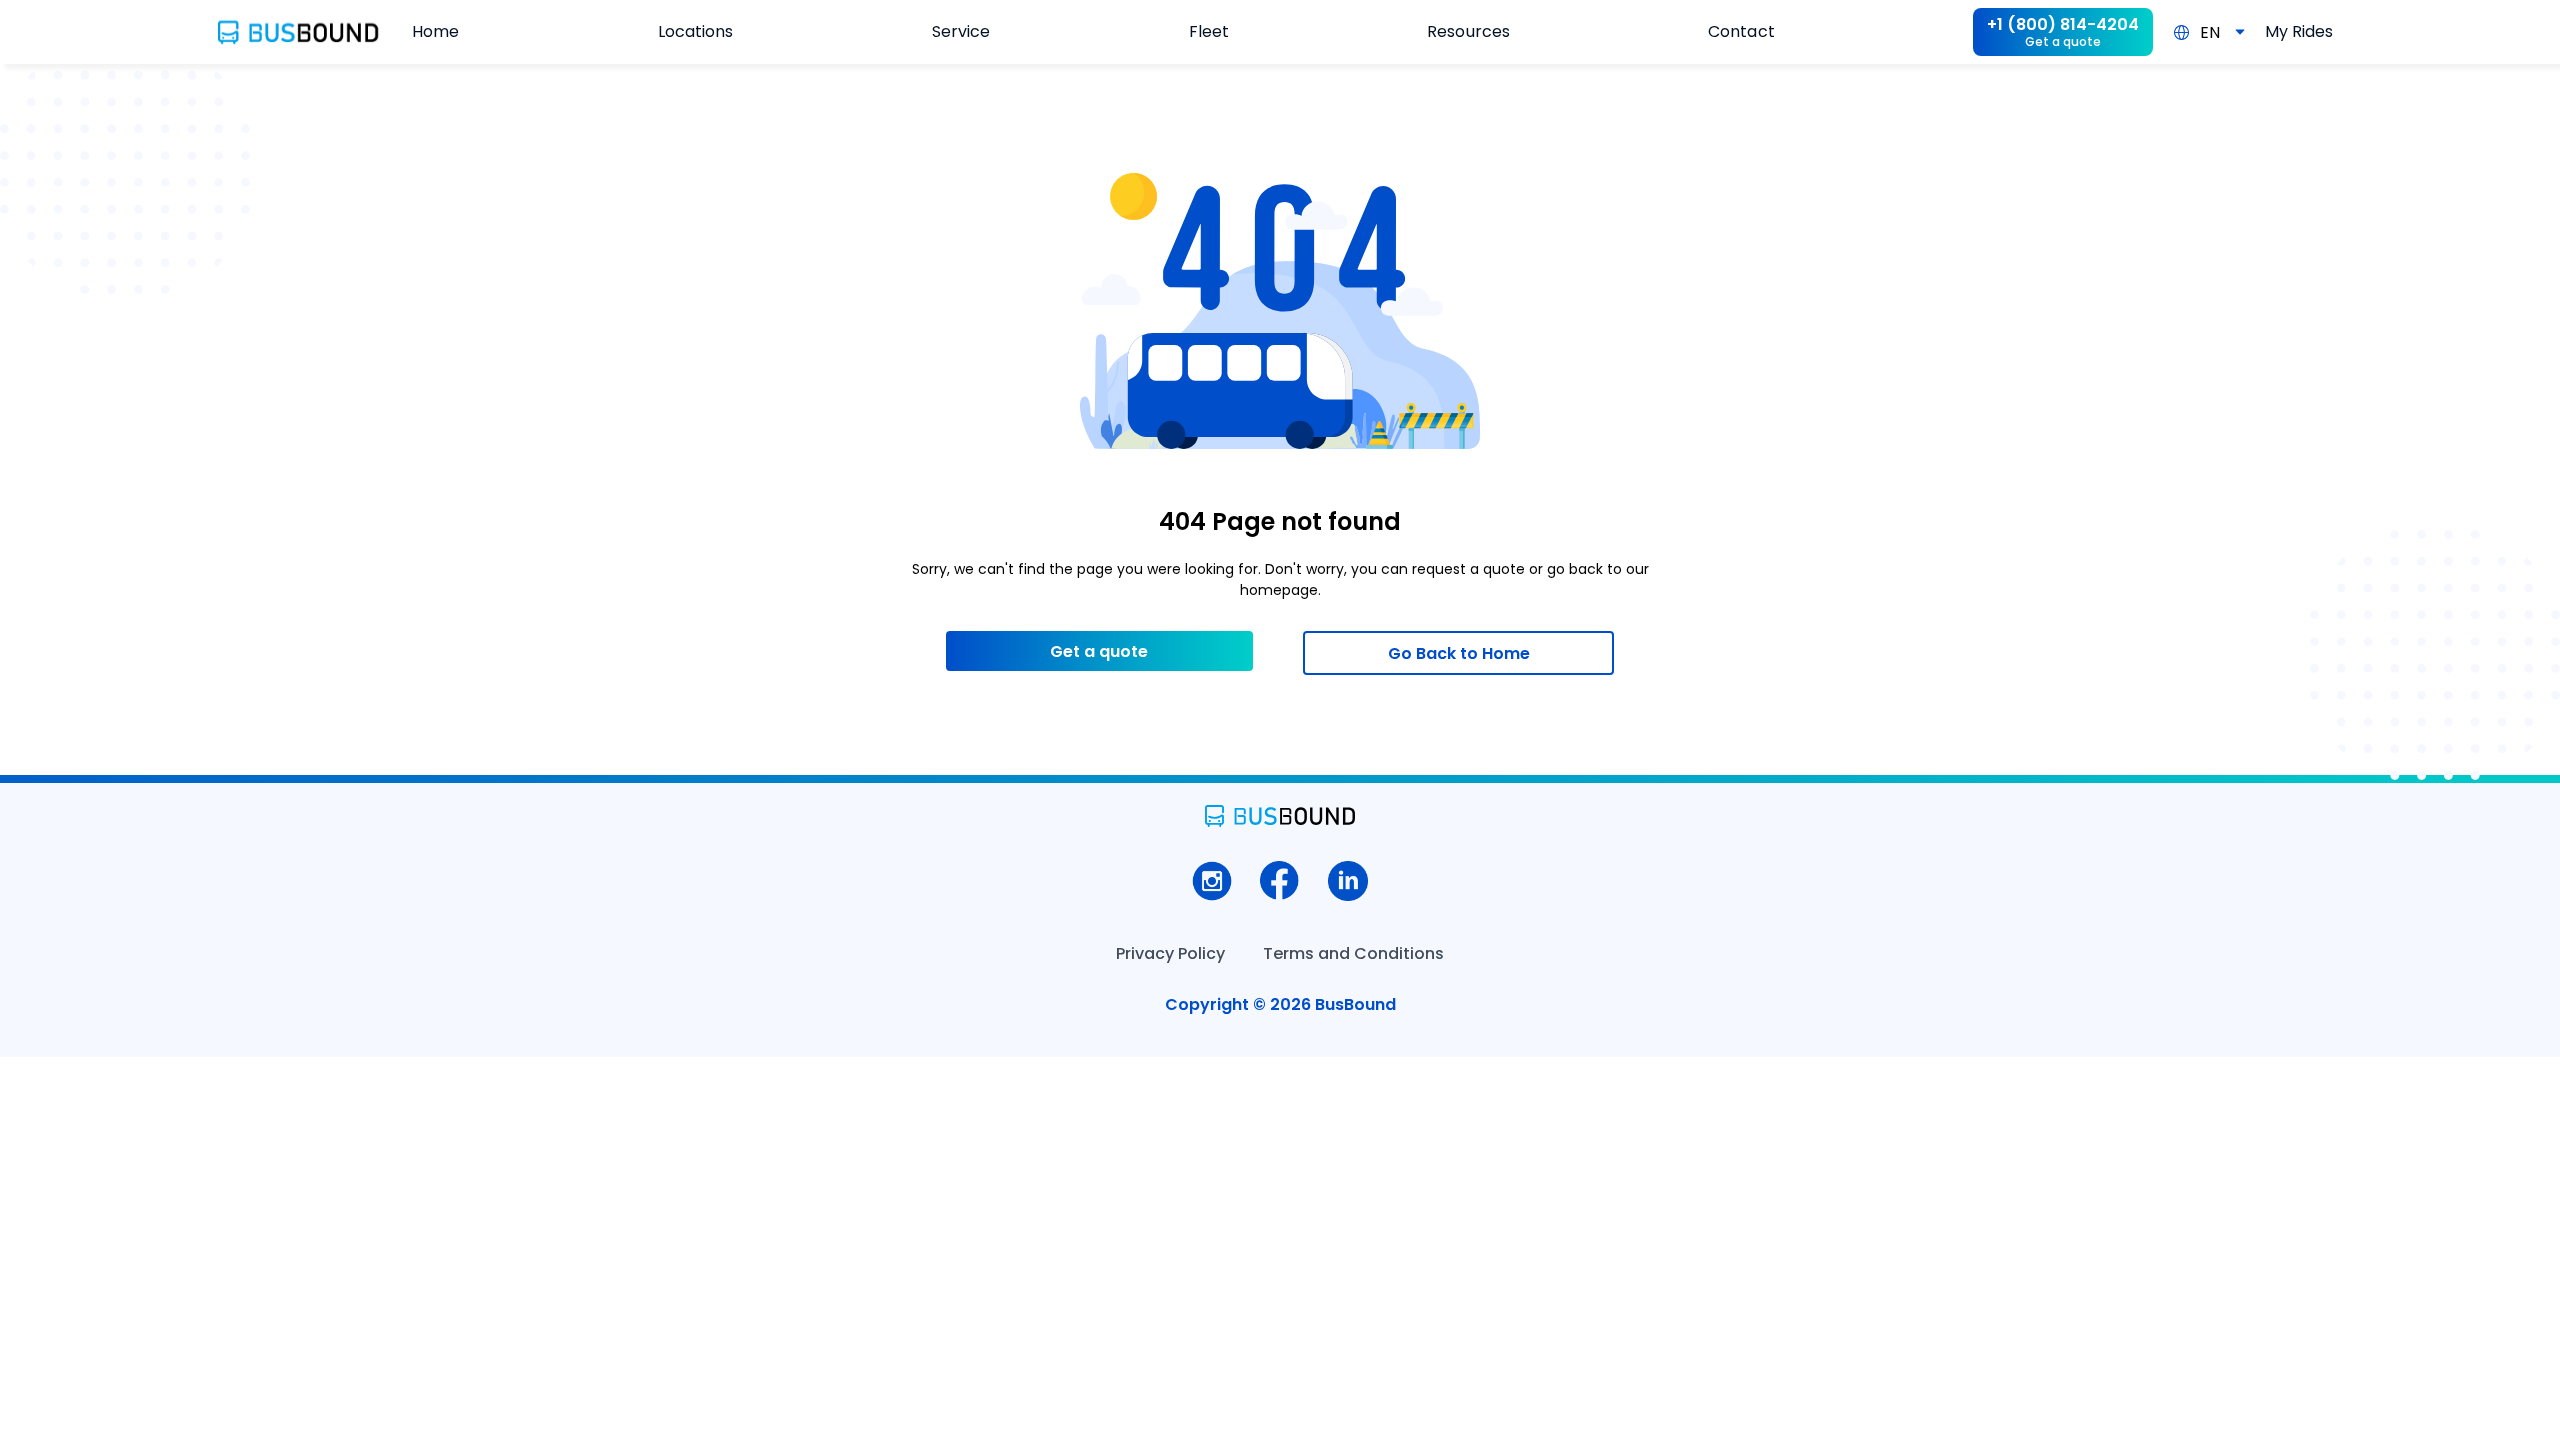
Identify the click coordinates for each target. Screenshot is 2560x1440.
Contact (1741, 31)
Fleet (1209, 31)
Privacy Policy (1170, 953)
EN (2210, 32)
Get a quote (1099, 651)
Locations (695, 31)
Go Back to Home (1459, 653)
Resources (1468, 31)
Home (435, 31)
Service (961, 31)
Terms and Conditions (1353, 953)
